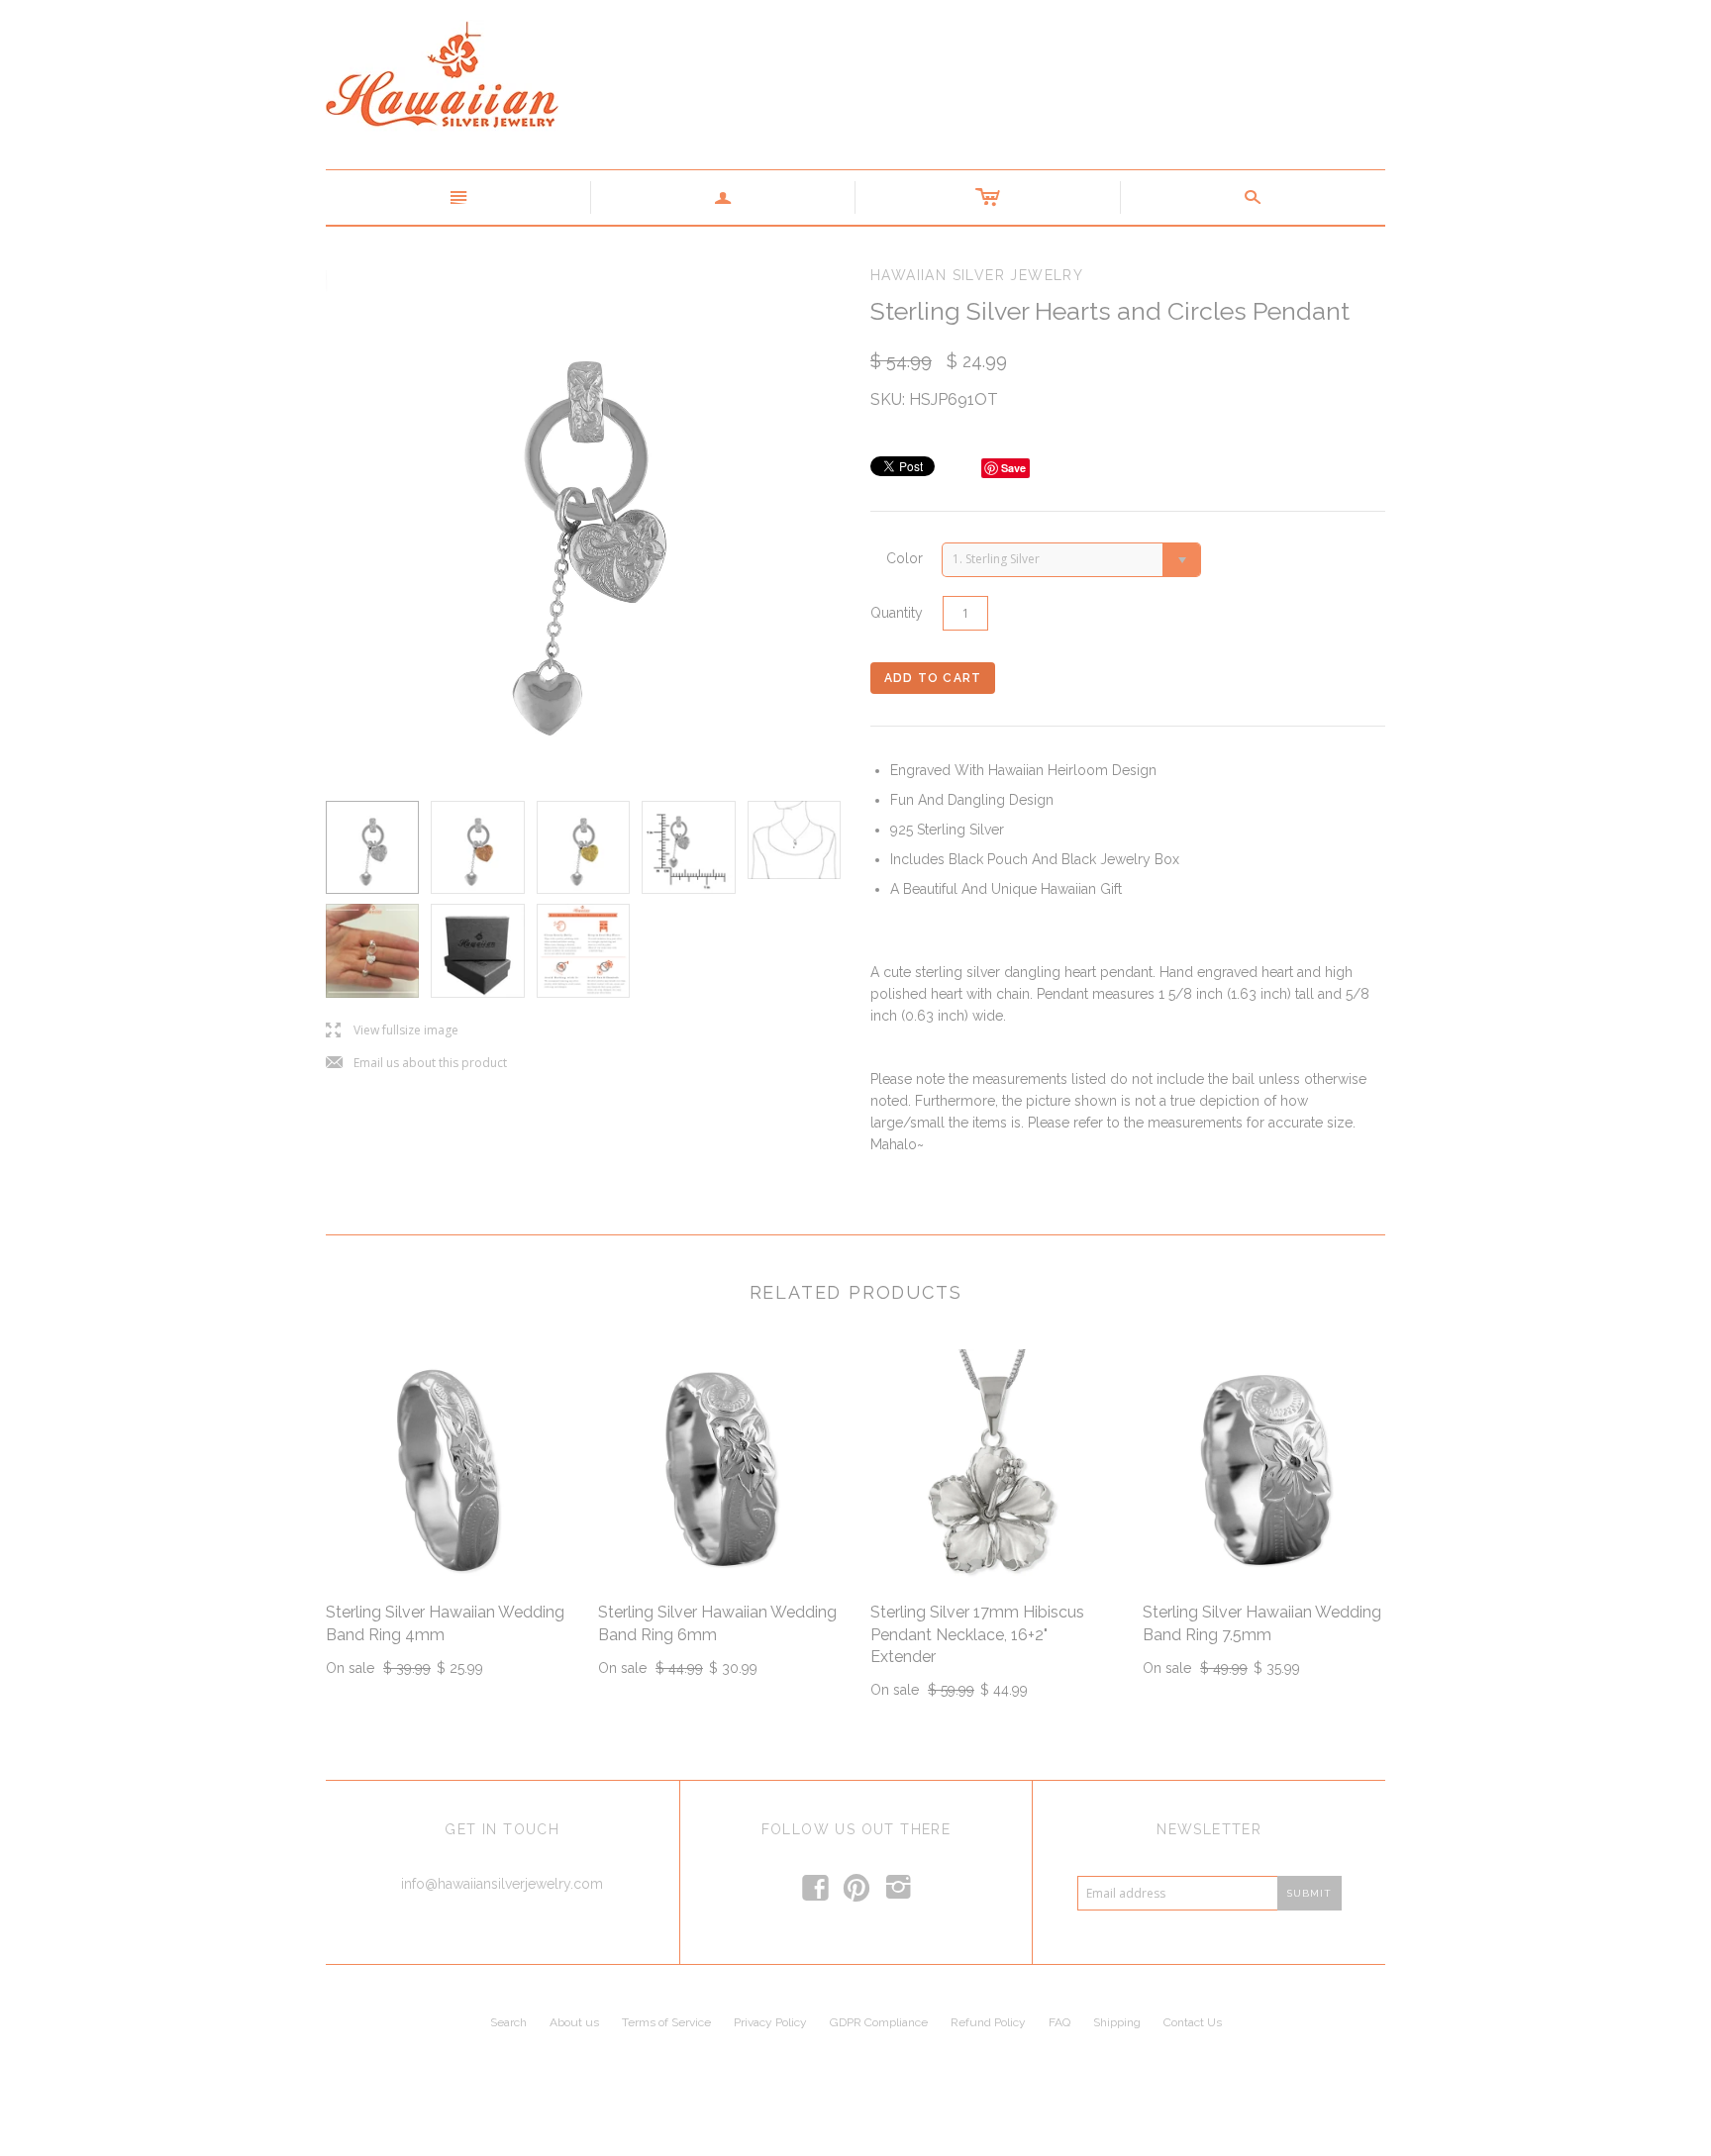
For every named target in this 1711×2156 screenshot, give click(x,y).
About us (574, 2022)
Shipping (1117, 2022)
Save (1013, 468)
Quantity (897, 613)
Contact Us (1193, 2022)
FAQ (1059, 2022)
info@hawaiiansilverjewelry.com (502, 1884)
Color (905, 558)
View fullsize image (392, 1031)
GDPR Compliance (879, 2022)
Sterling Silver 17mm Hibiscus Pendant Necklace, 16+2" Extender (977, 1634)
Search (508, 2022)
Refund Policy (988, 2022)
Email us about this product (416, 1064)
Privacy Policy (770, 2022)
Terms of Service (666, 2022)
